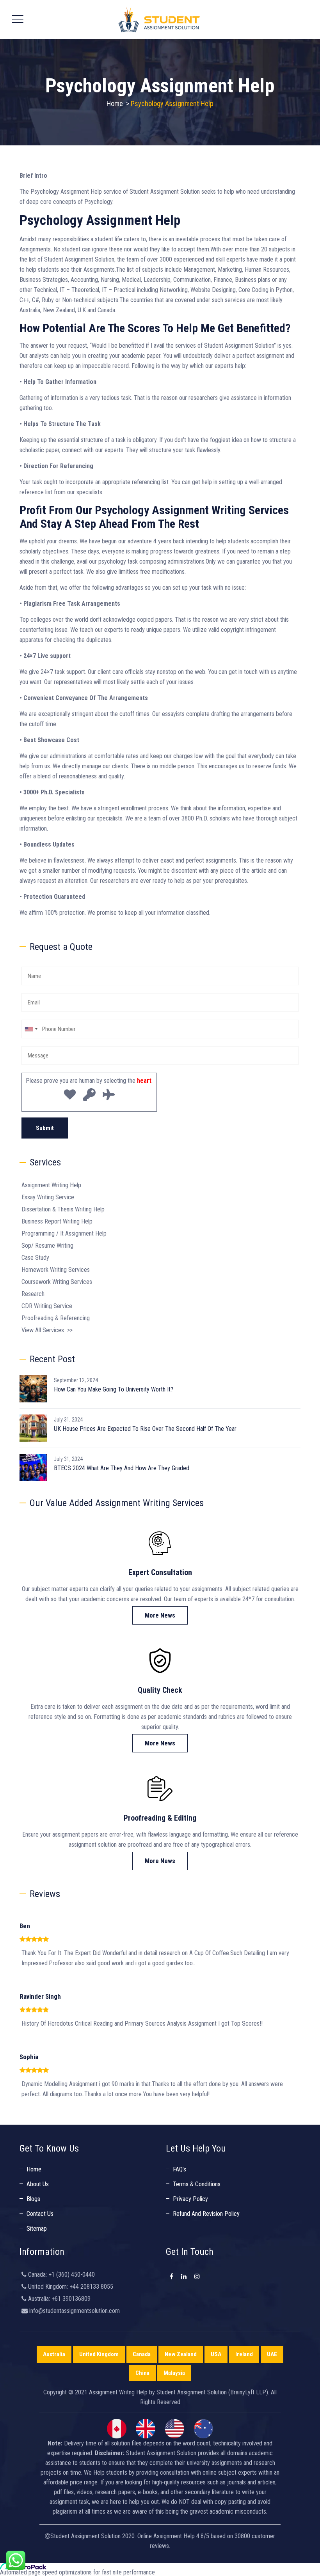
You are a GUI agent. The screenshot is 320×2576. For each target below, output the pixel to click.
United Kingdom (99, 2354)
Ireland (244, 2354)
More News (160, 1615)
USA (216, 2354)
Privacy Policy (190, 2199)
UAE (272, 2354)
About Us (38, 2184)
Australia (54, 2354)
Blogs (33, 2199)
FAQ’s (180, 2169)
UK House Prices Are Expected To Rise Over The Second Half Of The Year (145, 1429)
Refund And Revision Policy (206, 2214)
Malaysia (174, 2373)
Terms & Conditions (197, 2184)
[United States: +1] (31, 1029)
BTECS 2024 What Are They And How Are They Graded (122, 1468)
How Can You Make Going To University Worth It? (114, 1389)
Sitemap (37, 2229)
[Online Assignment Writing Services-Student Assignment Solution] (159, 19)
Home (115, 103)
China (142, 2373)
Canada (142, 2354)
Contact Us (40, 2214)
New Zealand (181, 2354)
